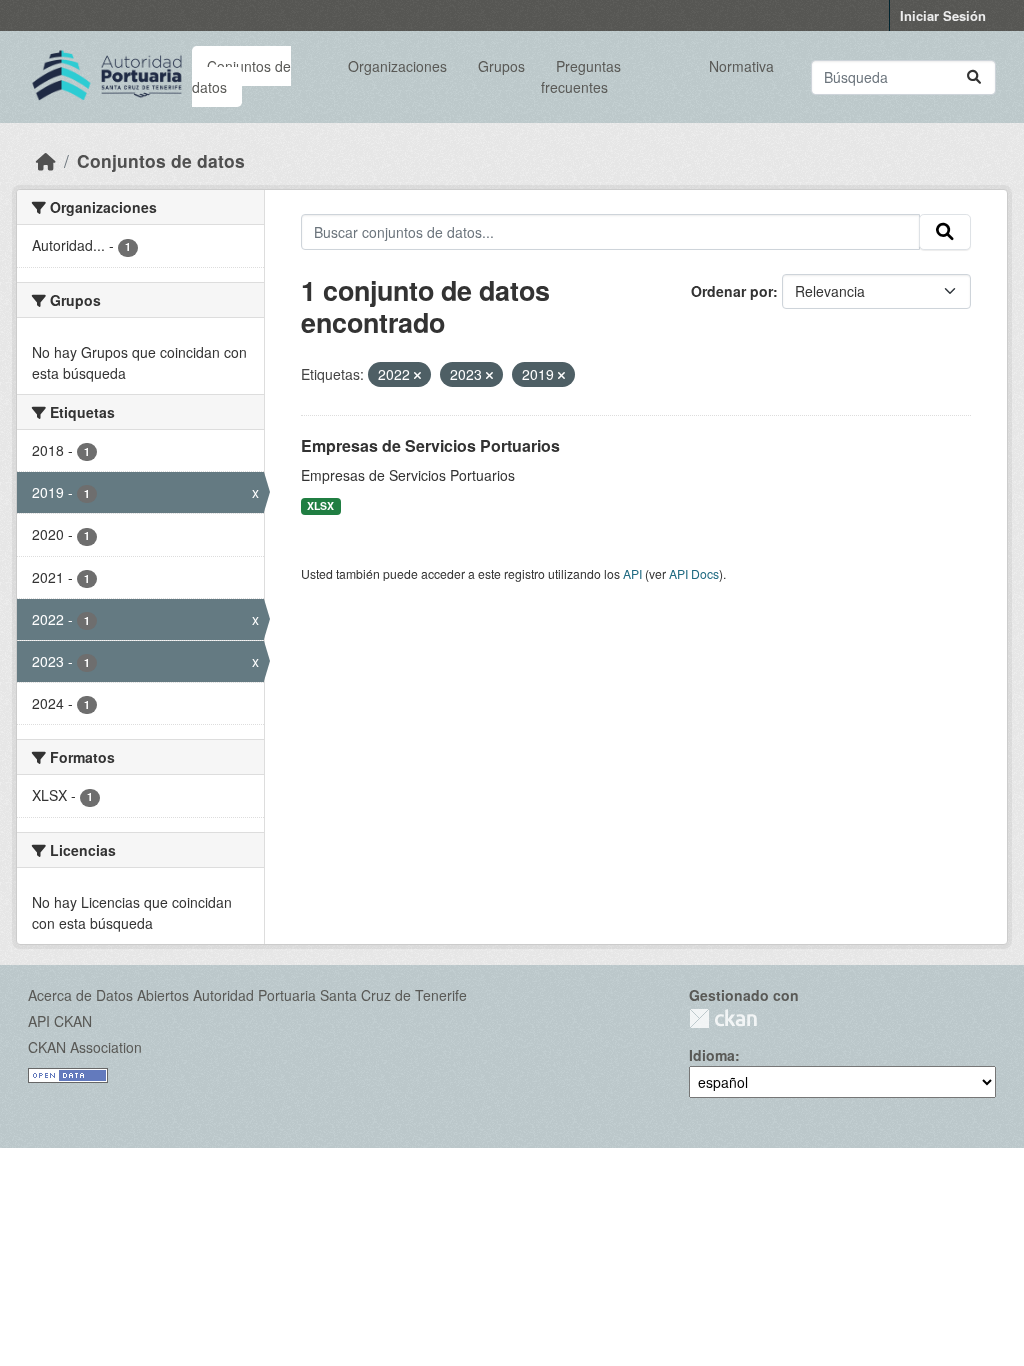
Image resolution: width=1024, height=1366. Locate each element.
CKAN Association (85, 1047)
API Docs (694, 573)
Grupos (501, 66)
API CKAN (60, 1021)
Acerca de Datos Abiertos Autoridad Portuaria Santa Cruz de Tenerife (247, 995)
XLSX (320, 505)
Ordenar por (732, 291)
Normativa (741, 66)
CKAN (723, 1018)
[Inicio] (46, 160)
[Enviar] (974, 77)
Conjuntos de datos (241, 76)
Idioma (712, 1055)
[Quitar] (417, 375)
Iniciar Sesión (943, 15)
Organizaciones (397, 66)
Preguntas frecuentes (580, 76)
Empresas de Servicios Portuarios (430, 445)
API (632, 573)
